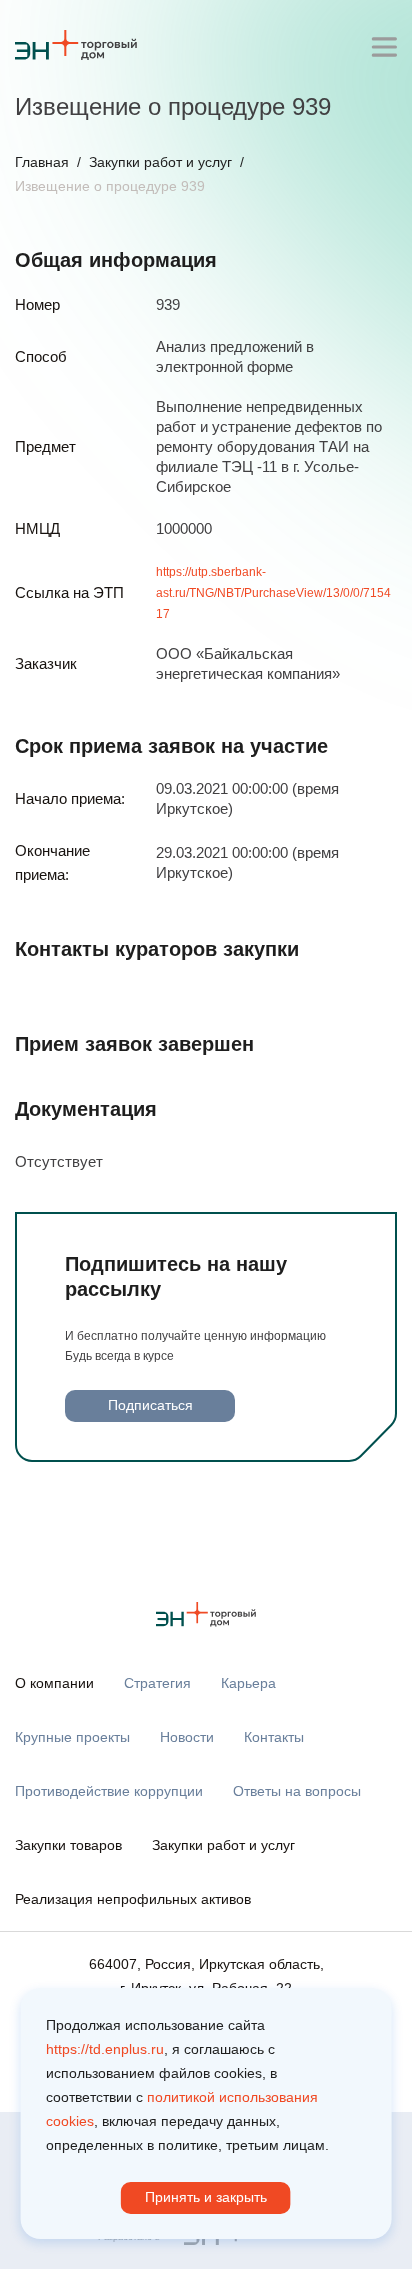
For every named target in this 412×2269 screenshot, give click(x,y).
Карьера (248, 1683)
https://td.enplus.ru (105, 2049)
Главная (42, 162)
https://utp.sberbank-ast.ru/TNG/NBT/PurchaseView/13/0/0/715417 (273, 593)
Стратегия (157, 1683)
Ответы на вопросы (297, 1791)
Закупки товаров (68, 1845)
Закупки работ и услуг (160, 162)
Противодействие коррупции (109, 1791)
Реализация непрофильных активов (133, 1899)
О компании (54, 1683)
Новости (187, 1737)
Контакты (274, 1737)
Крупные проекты (72, 1737)
